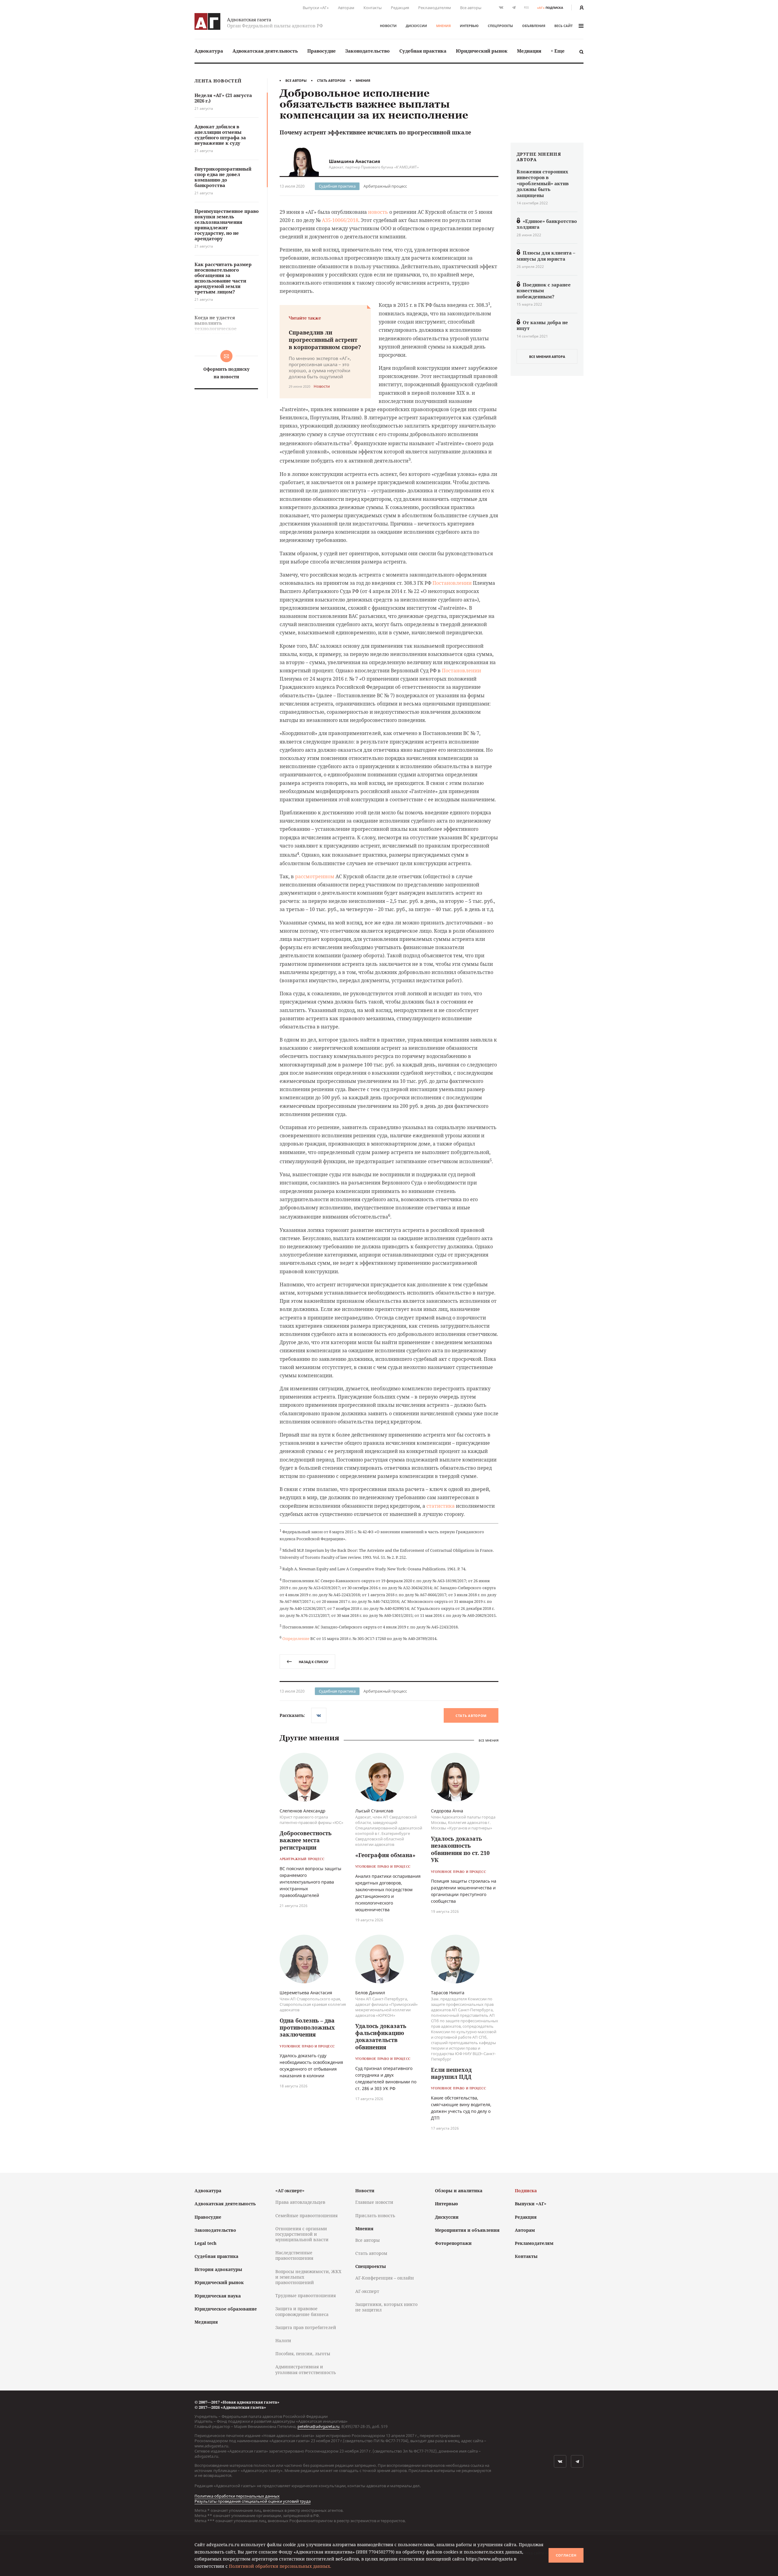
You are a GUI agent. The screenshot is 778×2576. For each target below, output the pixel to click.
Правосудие (322, 51)
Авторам (346, 8)
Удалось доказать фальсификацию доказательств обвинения (381, 2037)
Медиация (529, 51)
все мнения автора (547, 357)
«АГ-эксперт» (290, 2191)
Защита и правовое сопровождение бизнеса (302, 2311)
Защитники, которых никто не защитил (386, 2307)
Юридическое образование (226, 2309)
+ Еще (558, 51)
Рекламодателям (435, 8)
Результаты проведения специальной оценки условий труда (253, 2501)
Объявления (534, 26)
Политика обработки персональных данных (237, 2496)
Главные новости (374, 2202)
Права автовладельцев (300, 2202)
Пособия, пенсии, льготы (303, 2354)
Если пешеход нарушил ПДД (451, 2073)
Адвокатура (209, 51)
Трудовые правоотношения (306, 2295)
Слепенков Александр (303, 1811)
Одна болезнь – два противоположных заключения (307, 2028)
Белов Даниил (370, 1993)
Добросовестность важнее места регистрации (306, 1840)
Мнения (443, 26)
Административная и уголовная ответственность (306, 2369)
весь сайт (563, 26)
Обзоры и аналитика (459, 2191)
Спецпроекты (500, 26)
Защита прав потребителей (306, 2327)
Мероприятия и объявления (467, 2230)
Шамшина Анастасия (355, 161)
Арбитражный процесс (385, 186)
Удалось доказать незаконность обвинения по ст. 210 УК (460, 1849)
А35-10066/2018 (340, 220)
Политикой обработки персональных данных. (280, 2566)
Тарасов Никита (448, 1993)
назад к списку (313, 1662)
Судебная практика (423, 51)
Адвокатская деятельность (265, 51)
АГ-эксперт (367, 2291)
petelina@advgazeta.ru (318, 2426)
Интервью (469, 26)
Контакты (373, 8)
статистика (441, 1506)
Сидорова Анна (447, 1811)
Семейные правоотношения (306, 2215)
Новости (388, 26)
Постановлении (452, 583)
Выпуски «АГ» (316, 8)
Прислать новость (375, 2215)
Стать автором (331, 80)
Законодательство (367, 51)
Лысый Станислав (374, 1811)
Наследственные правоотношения (294, 2255)
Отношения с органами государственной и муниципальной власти (302, 2234)
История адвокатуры (218, 2269)
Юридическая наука (218, 2296)
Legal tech (205, 2243)
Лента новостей (218, 81)
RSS (526, 7)
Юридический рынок (482, 51)
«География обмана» (385, 1855)
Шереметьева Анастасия (306, 1993)
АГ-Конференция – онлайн (385, 2278)
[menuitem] (209, 51)
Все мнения (489, 1740)
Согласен (566, 2555)
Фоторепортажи (453, 2243)
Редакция (400, 8)
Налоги (283, 2340)
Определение (296, 1638)
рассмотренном (315, 876)
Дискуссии (416, 26)
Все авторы (471, 8)
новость (378, 212)
